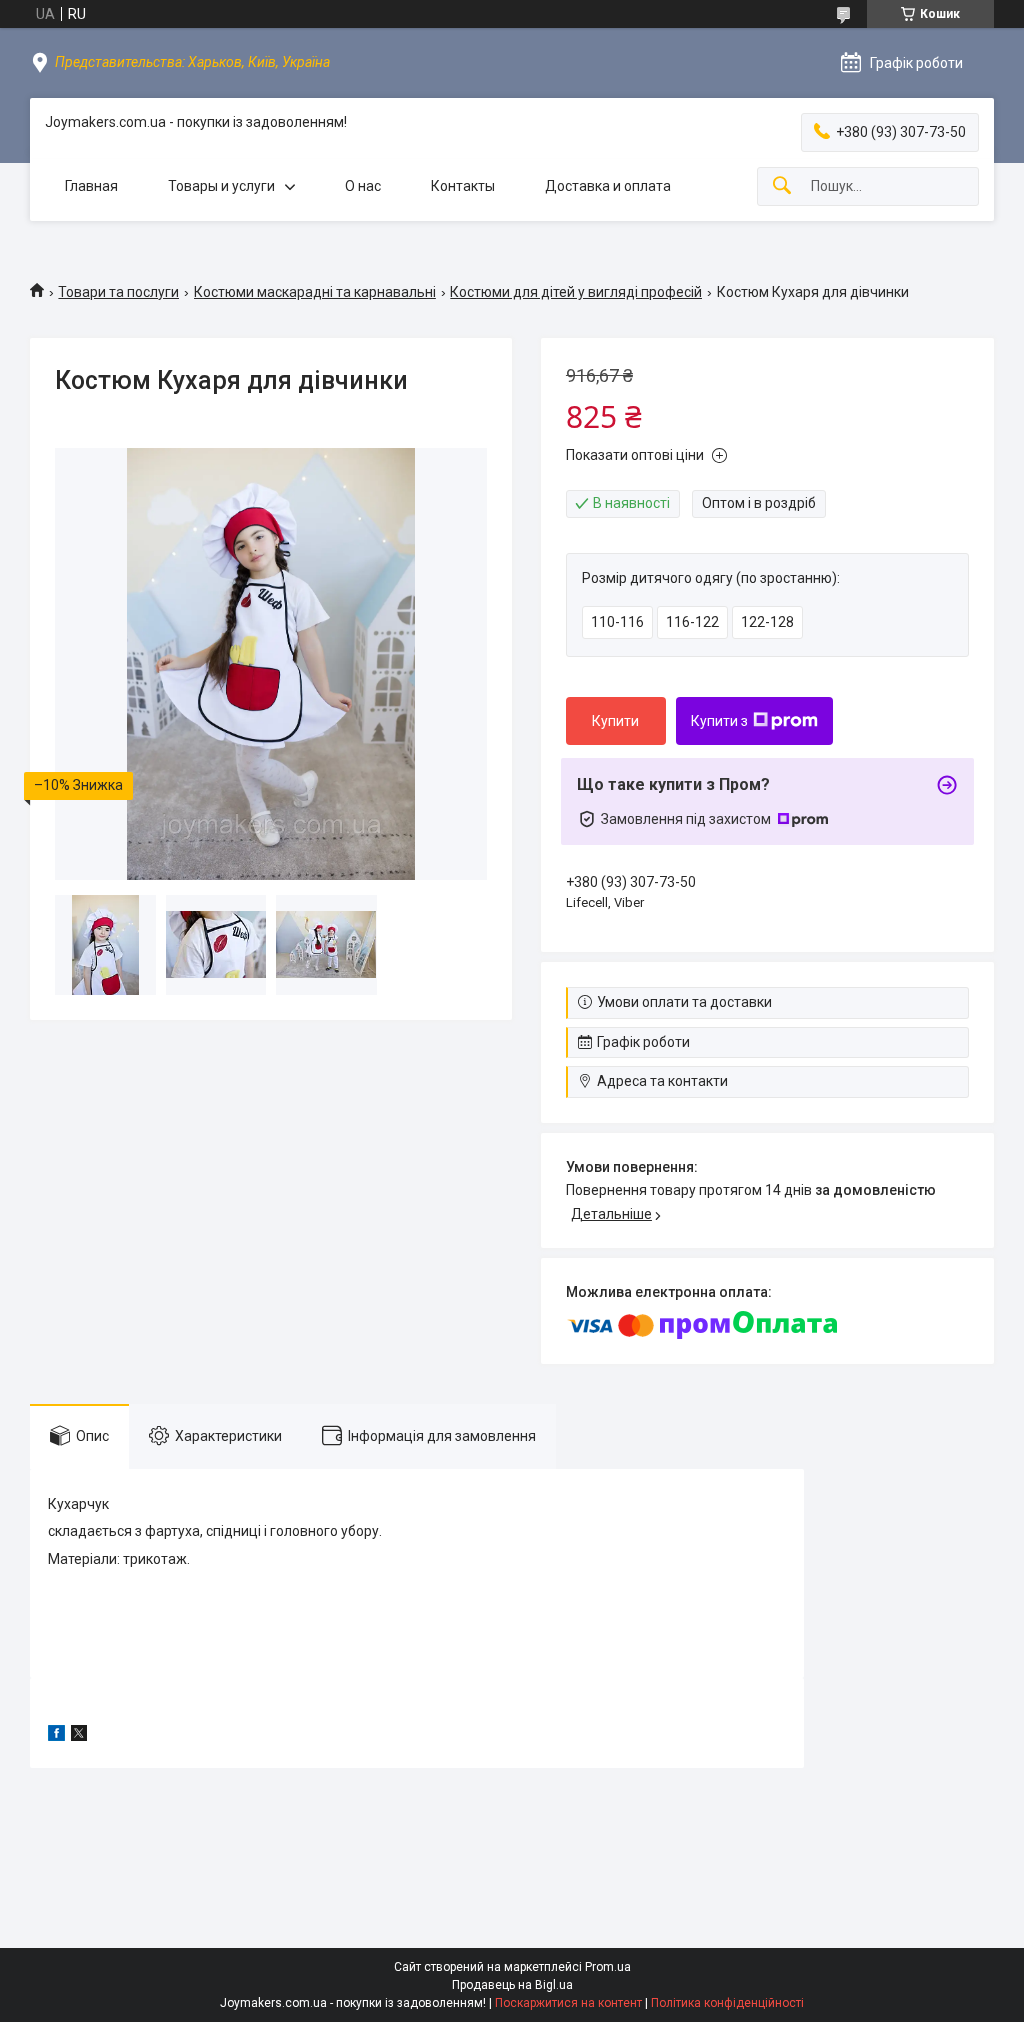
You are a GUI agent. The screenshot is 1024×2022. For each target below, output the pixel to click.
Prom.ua (608, 1967)
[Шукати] (782, 186)
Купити (615, 721)
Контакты (463, 186)
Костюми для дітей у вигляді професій (576, 292)
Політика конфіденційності (727, 2003)
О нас (363, 186)
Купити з (719, 721)
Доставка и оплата (608, 186)
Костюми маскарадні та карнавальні (315, 292)
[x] (79, 1736)
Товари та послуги (118, 292)
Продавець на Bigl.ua (512, 1985)
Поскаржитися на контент (568, 2003)
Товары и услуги (221, 186)
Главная (91, 186)
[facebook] (56, 1736)
